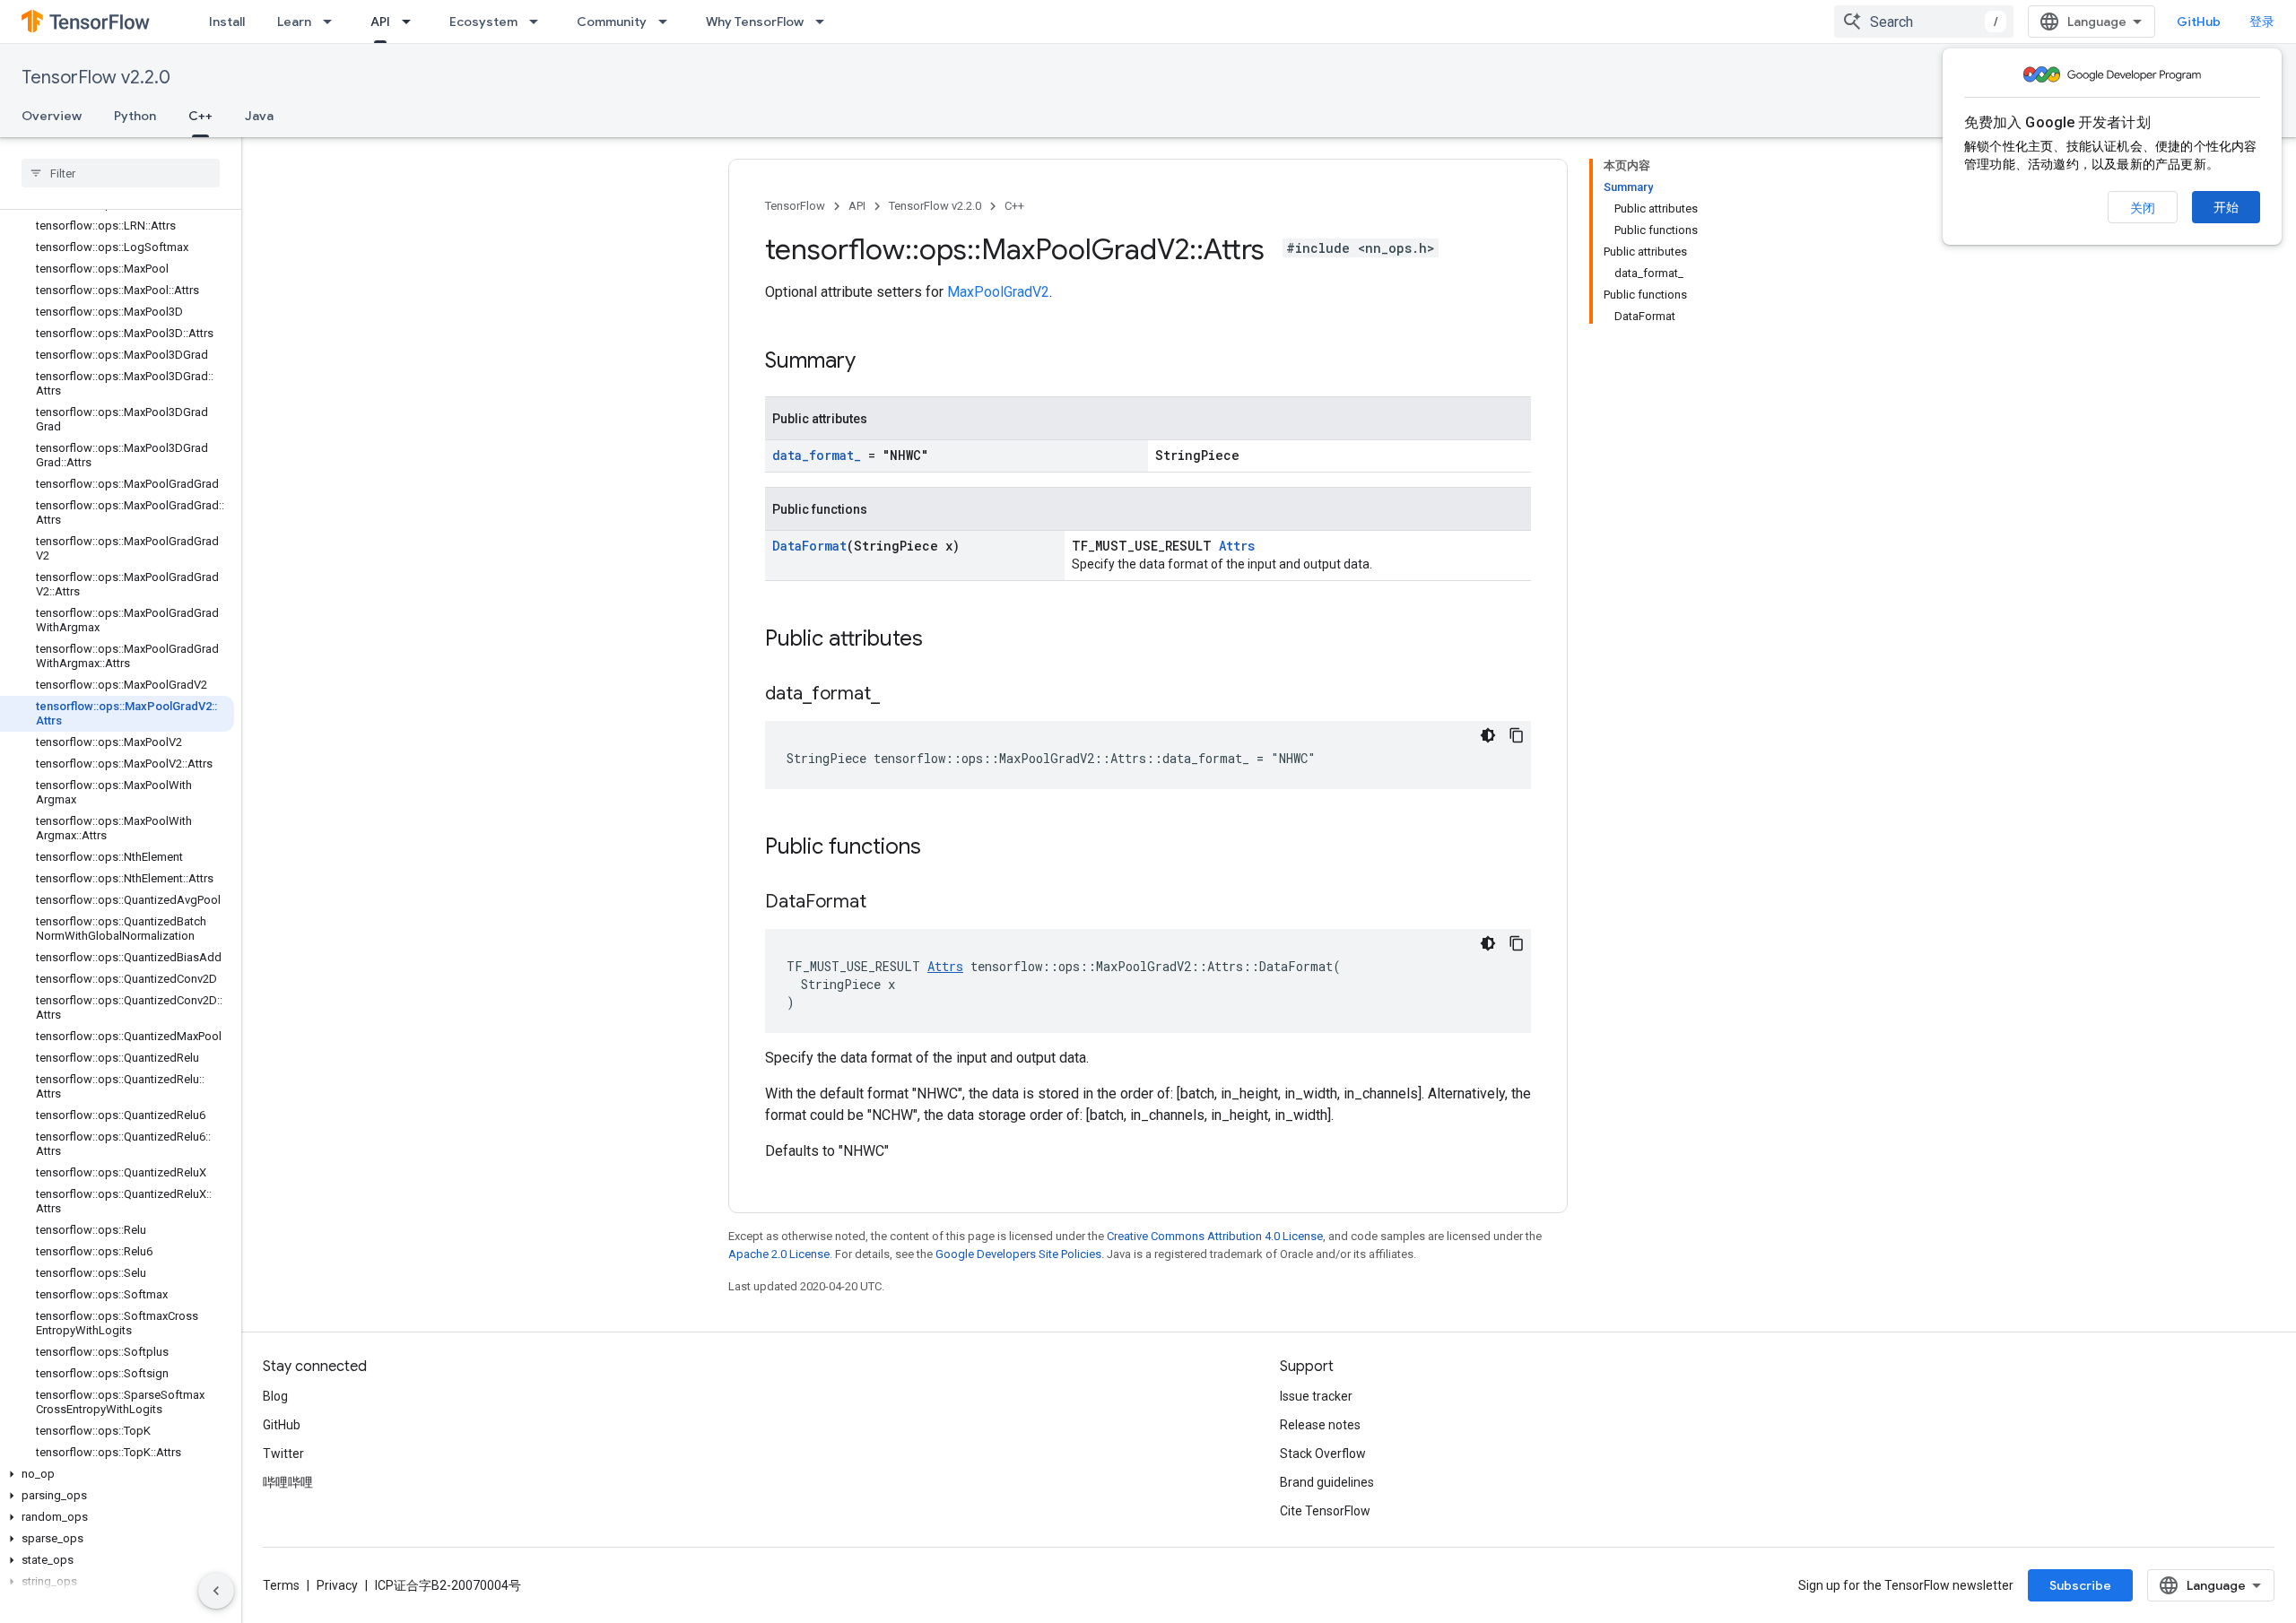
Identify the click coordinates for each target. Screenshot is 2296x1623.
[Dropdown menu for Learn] (333, 22)
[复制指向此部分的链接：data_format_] (898, 695)
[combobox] (1924, 22)
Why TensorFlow (755, 22)
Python (135, 116)
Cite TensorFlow (1325, 1511)
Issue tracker (1316, 1396)
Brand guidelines (1327, 1482)
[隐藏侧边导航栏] (216, 1591)
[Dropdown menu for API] (412, 22)
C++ (200, 116)
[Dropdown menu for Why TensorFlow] (825, 22)
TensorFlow (795, 206)
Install (227, 22)
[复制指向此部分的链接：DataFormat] (884, 903)
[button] (117, 1474)
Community (612, 22)
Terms (281, 1585)
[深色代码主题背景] (1488, 735)
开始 (2226, 207)
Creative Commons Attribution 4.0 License (1215, 1236)
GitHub (2199, 22)
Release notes (1320, 1425)
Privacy (337, 1585)
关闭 (2143, 208)
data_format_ (817, 455)
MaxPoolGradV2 (998, 292)
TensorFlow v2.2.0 (96, 78)
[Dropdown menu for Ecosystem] (539, 22)
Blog (275, 1396)
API (380, 22)
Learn (294, 22)
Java (259, 116)
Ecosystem (483, 22)
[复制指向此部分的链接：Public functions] (939, 848)
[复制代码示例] (1517, 735)
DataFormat (809, 546)
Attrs (1237, 546)
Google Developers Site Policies (1018, 1254)
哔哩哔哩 (288, 1482)
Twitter (283, 1454)
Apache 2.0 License (779, 1254)
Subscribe (2080, 1585)
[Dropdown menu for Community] (668, 22)
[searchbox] (121, 173)
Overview (52, 116)
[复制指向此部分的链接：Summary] (874, 362)
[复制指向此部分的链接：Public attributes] (941, 640)
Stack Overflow (1323, 1454)
